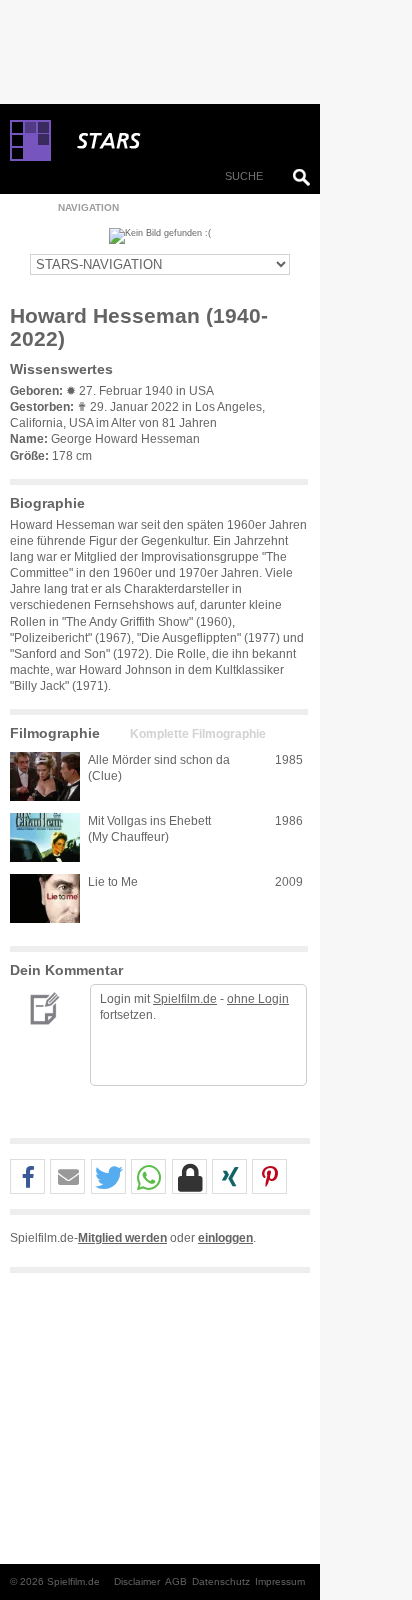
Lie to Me (113, 882)
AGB (176, 1581)
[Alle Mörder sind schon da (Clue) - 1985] (45, 776)
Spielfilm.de (185, 999)
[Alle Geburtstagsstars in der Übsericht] (180, 141)
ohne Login (258, 999)
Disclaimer (137, 1581)
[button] (27, 1177)
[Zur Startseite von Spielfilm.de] (30, 157)
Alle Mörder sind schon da (159, 760)
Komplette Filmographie (198, 734)
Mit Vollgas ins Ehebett (149, 821)
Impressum (280, 1581)
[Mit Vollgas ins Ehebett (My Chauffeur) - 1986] (45, 837)
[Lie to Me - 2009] (45, 898)
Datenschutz (221, 1581)
